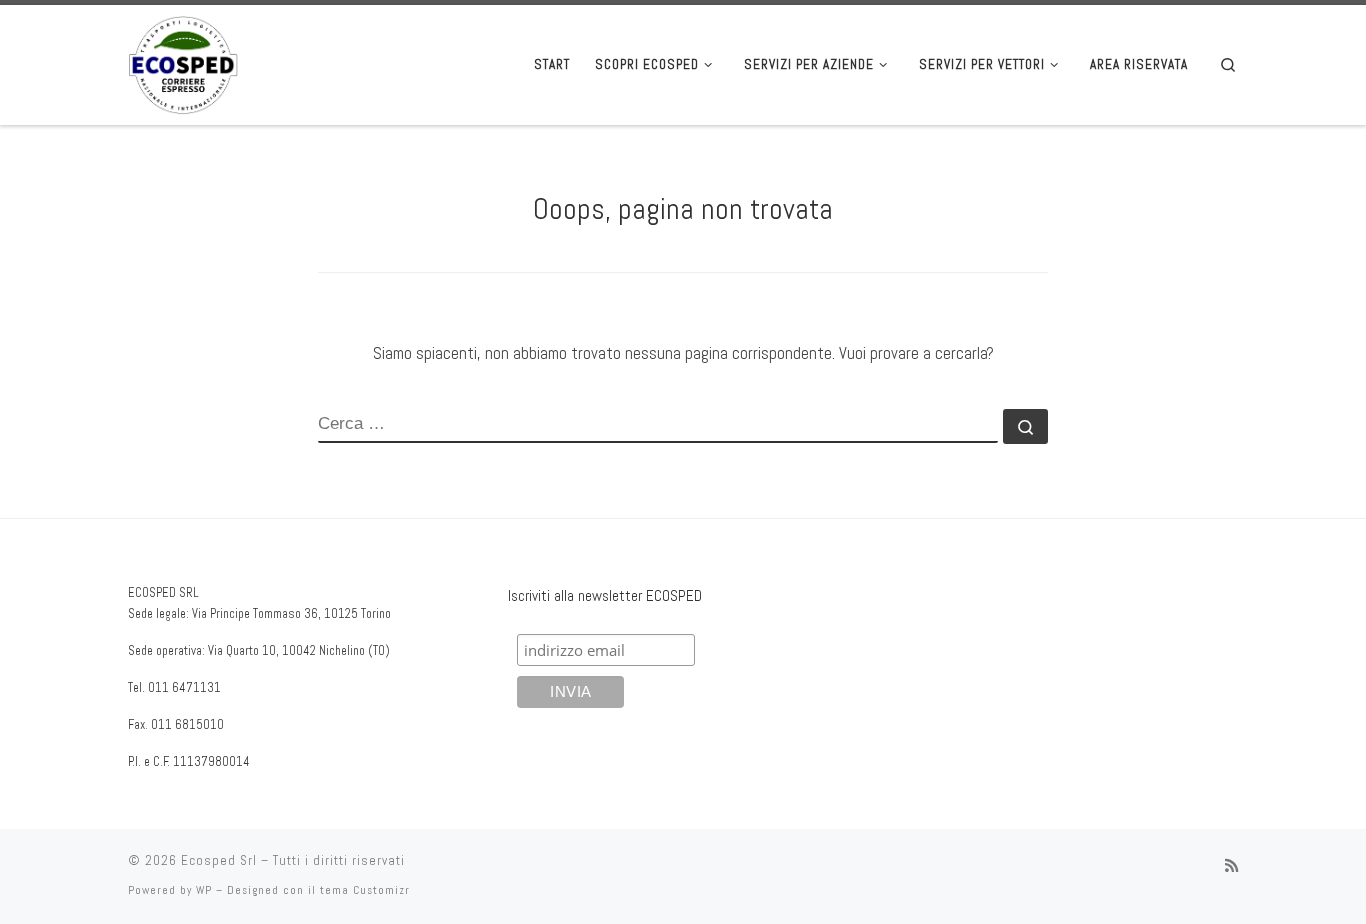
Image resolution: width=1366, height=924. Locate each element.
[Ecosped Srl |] (183, 62)
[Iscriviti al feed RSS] (1231, 866)
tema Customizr (365, 890)
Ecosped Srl (219, 860)
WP (204, 890)
